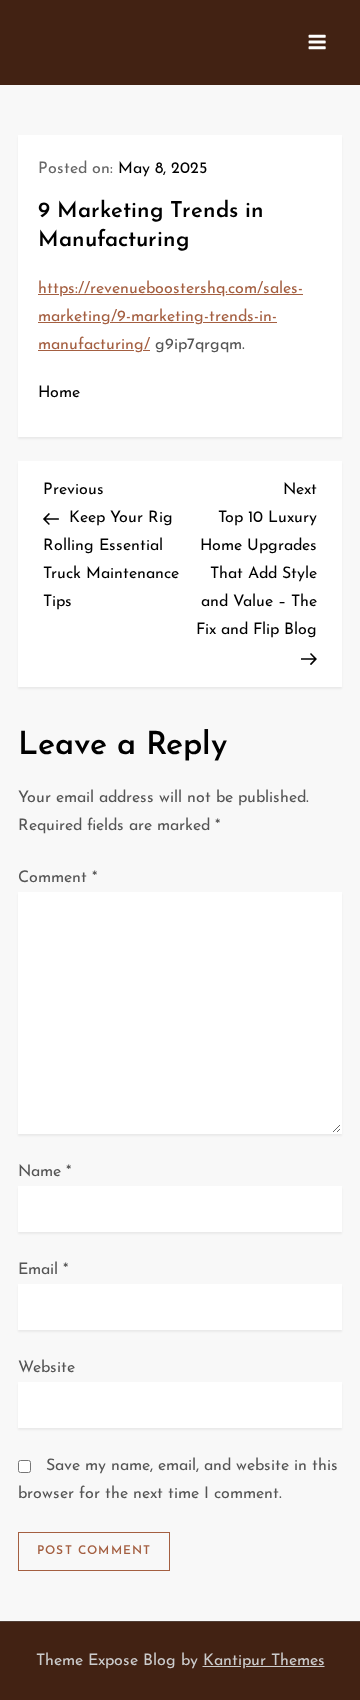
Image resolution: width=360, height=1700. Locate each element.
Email (43, 1270)
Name (44, 1172)
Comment (57, 878)
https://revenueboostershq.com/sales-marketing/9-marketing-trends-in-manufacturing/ (170, 317)
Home (59, 393)
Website (46, 1368)
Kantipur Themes (264, 1661)
